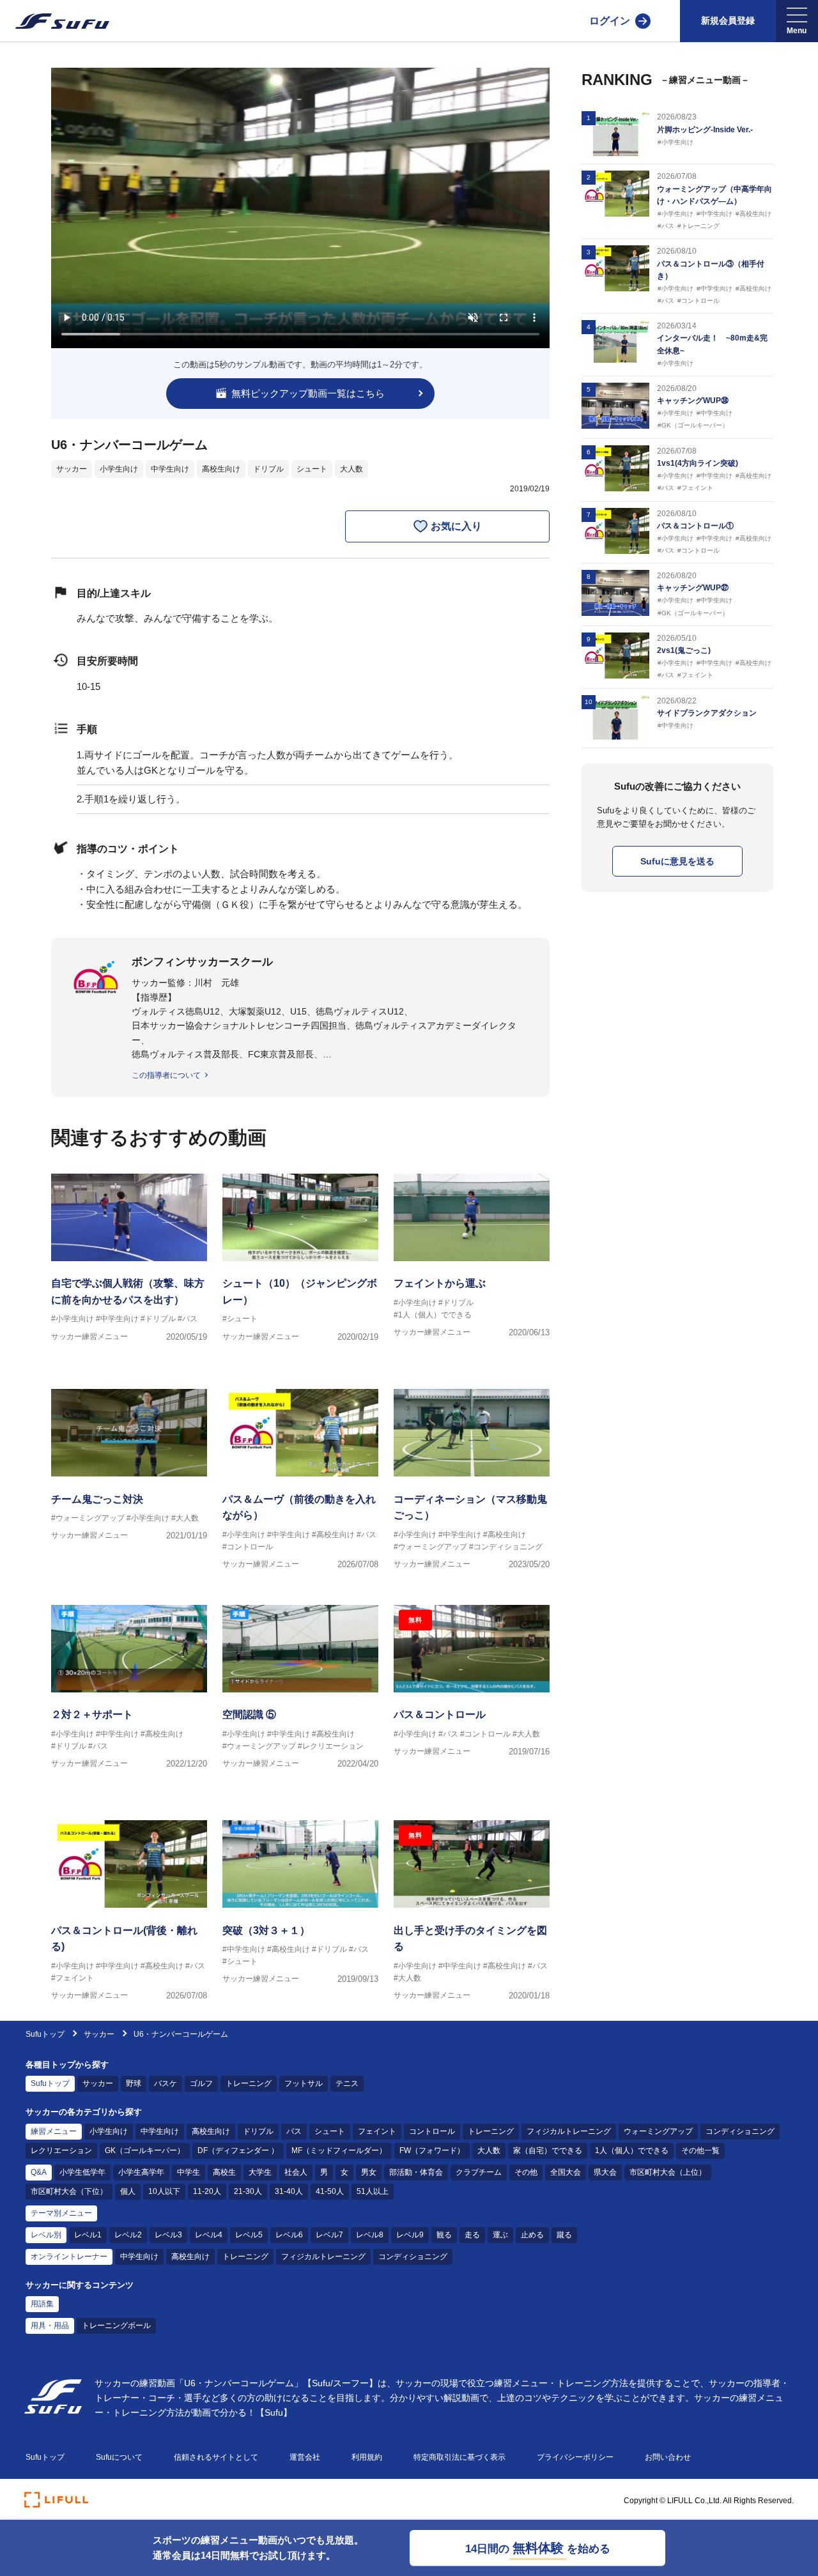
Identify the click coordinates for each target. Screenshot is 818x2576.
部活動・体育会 (416, 2172)
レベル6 (289, 2235)
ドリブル (268, 469)
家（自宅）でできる (548, 2150)
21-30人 (248, 2191)
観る (444, 2235)
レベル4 (209, 2235)
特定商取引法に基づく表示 (459, 2457)
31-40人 (289, 2191)
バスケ (166, 2083)
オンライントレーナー (69, 2257)
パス (294, 2131)
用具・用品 (50, 2326)
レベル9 (410, 2235)
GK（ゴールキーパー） (145, 2150)
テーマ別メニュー (61, 2213)
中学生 (189, 2172)
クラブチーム (479, 2172)
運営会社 (305, 2457)
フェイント (377, 2131)
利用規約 (367, 2457)
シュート (312, 469)
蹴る (564, 2235)
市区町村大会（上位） (668, 2172)
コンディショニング (740, 2131)
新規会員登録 (728, 20)
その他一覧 (700, 2150)
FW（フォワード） (432, 2150)
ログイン (610, 21)
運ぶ (500, 2235)
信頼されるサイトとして (216, 2457)
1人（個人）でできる (632, 2150)
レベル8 (370, 2235)
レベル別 (46, 2235)
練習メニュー (54, 2131)
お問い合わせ (668, 2457)
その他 (526, 2172)
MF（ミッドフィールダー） (339, 2150)
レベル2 (128, 2235)
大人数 (351, 469)
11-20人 (207, 2191)
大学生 (260, 2172)
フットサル (304, 2083)
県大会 (605, 2172)
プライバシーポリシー (575, 2457)
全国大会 (566, 2172)
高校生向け (221, 469)
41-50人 (330, 2191)
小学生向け (119, 469)
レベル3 (168, 2235)
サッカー (72, 469)
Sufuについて (119, 2457)
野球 (134, 2083)
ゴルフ (201, 2083)
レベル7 (329, 2235)
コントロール (432, 2131)
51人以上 (373, 2191)
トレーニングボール (116, 2326)
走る (472, 2235)
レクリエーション (61, 2150)
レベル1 (88, 2235)
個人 (128, 2191)
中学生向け (170, 469)
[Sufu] (55, 21)
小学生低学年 (82, 2172)
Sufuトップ (45, 2034)
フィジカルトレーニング (569, 2131)
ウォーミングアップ (658, 2131)
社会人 (296, 2172)
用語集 (42, 2304)
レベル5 (249, 2235)
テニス (347, 2083)
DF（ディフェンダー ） (238, 2150)
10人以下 (164, 2191)
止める (532, 2235)
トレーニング (249, 2083)
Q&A (39, 2172)
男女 (369, 2172)
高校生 (224, 2172)
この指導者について (166, 1075)
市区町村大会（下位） (69, 2191)
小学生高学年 (141, 2172)
